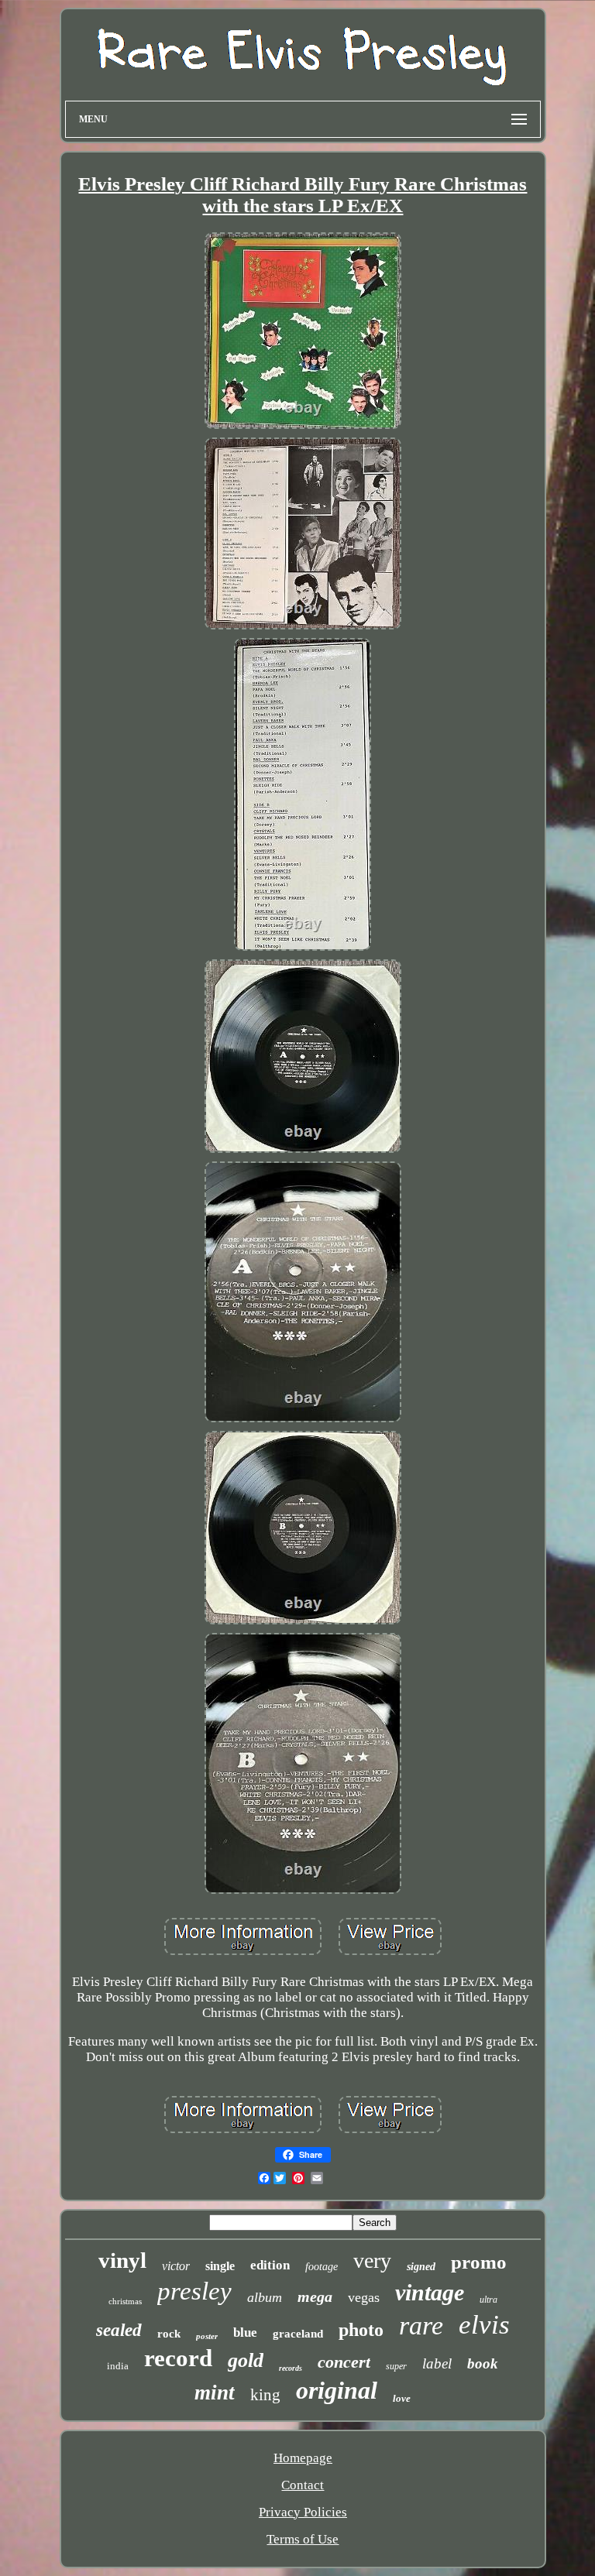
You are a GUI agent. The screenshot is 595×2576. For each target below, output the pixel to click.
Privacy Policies (303, 2512)
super (396, 2366)
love (402, 2398)
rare (421, 2326)
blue (245, 2332)
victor (176, 2266)
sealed (119, 2330)
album (265, 2297)
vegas (364, 2297)
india (118, 2366)
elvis (484, 2325)
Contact (303, 2485)
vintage (430, 2292)
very (372, 2260)
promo (479, 2262)
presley (194, 2291)
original (337, 2390)
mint (215, 2392)
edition (270, 2265)
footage (322, 2267)
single (220, 2266)
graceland (298, 2334)
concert (344, 2362)
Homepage (303, 2458)
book (483, 2363)
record (178, 2358)
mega (315, 2296)
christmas (125, 2301)
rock (169, 2334)
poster (207, 2336)
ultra (488, 2300)
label (437, 2363)
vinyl (122, 2260)
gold (246, 2360)
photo (361, 2330)
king (265, 2395)
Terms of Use (303, 2539)
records (291, 2368)
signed (421, 2267)
